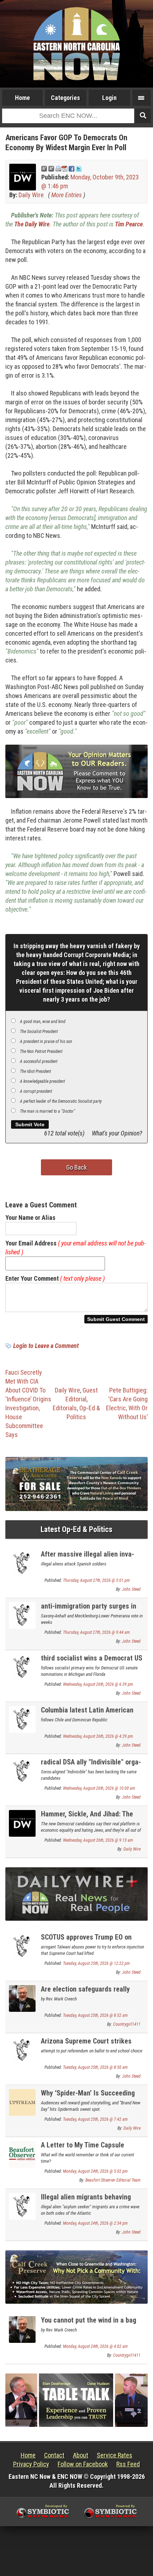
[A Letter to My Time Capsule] (22, 2154)
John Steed (131, 1589)
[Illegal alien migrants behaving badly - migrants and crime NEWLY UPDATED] (22, 2206)
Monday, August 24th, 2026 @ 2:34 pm (95, 2223)
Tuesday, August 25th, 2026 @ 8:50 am (95, 2067)
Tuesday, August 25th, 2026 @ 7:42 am (95, 2119)
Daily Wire (31, 195)
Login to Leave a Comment (46, 1346)
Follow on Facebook (83, 2464)
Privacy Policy (31, 2464)
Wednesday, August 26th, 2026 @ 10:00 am (99, 1788)
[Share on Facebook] (72, 168)
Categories (65, 98)
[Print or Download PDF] (61, 168)
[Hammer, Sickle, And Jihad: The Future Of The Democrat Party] (22, 1823)
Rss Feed (128, 2464)
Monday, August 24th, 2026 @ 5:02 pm (95, 2171)
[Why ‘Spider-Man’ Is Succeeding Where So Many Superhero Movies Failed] (22, 2102)
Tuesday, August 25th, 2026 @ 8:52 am (95, 2015)
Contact (54, 2455)
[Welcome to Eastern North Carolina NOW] (76, 44)
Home (22, 98)
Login (109, 98)
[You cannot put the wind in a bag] (22, 2329)
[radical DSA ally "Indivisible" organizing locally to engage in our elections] (22, 1771)
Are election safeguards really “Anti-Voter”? (85, 1993)
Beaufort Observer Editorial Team (113, 2180)
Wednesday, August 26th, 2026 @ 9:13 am (98, 1840)
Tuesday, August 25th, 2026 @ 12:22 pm (96, 1963)
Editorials (65, 1408)
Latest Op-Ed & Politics (76, 1529)
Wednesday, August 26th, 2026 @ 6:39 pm (98, 1684)
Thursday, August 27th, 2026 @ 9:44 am (96, 1632)
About (81, 2455)
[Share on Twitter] (79, 168)
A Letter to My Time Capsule (83, 2145)
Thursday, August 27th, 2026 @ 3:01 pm (96, 1580)
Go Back (76, 1167)
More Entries (67, 195)
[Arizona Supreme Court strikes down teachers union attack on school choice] (22, 2050)
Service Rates (115, 2455)
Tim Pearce (129, 224)
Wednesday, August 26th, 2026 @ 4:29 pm (98, 1736)
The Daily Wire (32, 224)
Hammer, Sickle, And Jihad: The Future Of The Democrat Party (87, 1818)
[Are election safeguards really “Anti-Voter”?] (22, 1998)
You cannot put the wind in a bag (89, 2320)
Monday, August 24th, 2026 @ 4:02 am (95, 2346)
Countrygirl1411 (127, 2024)
